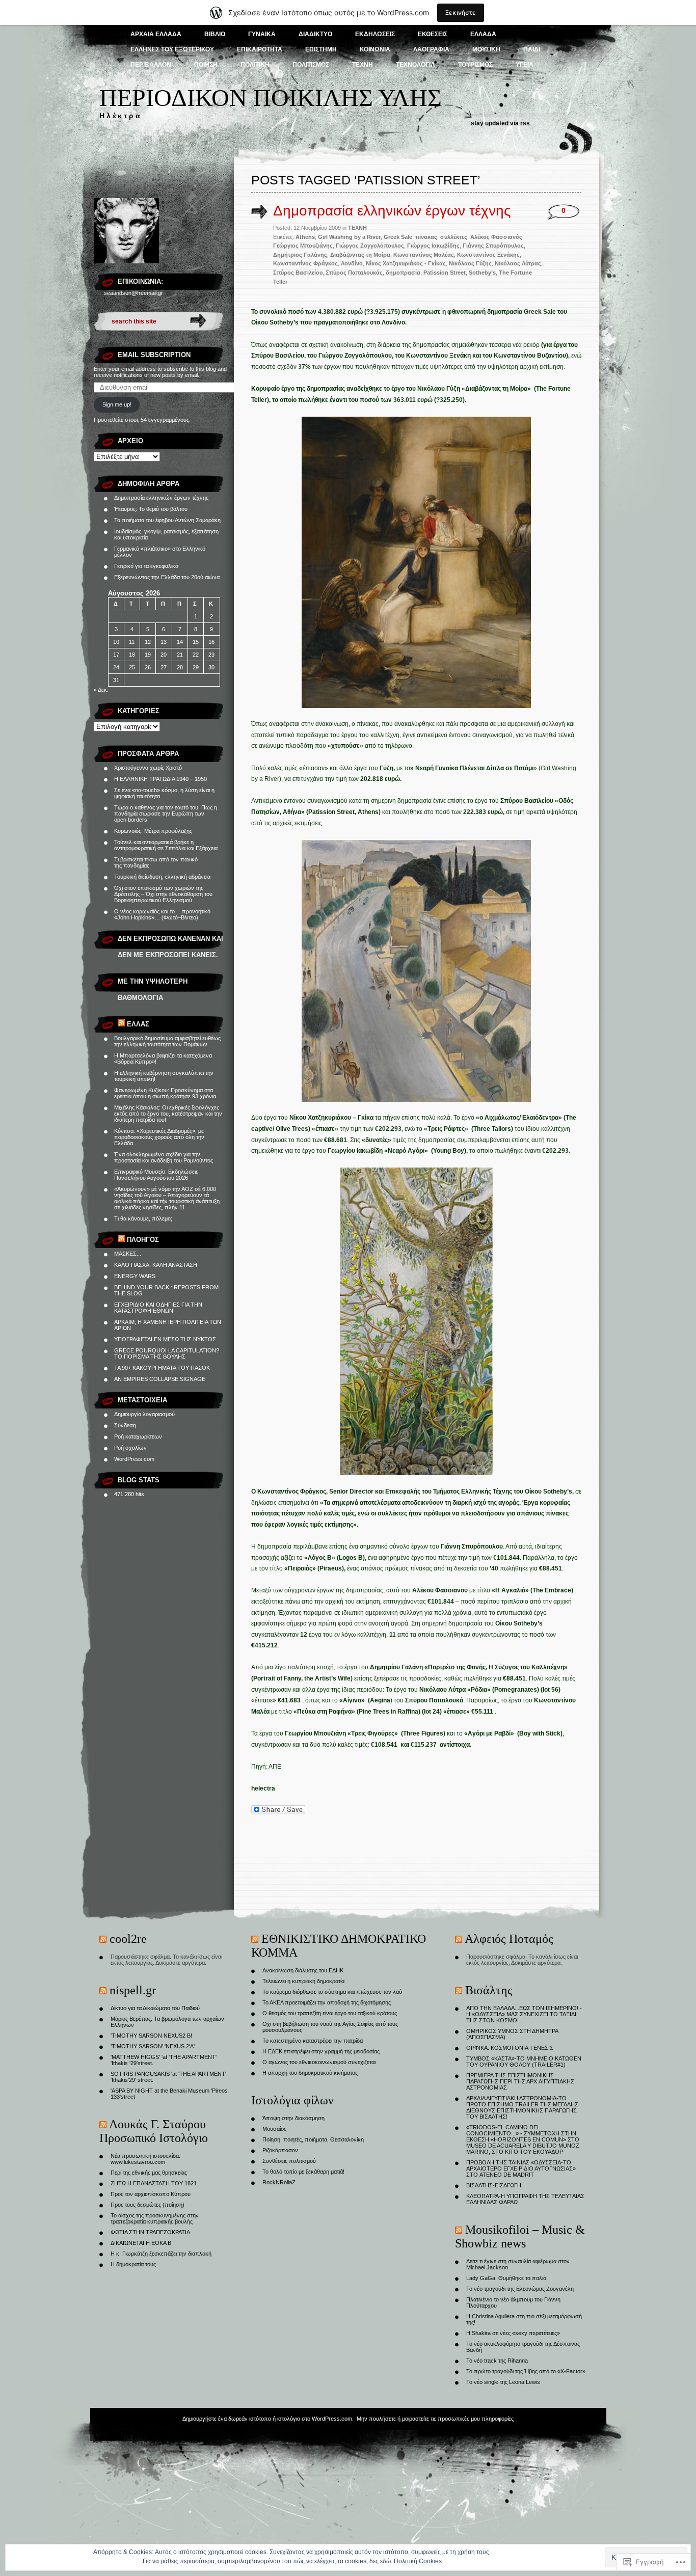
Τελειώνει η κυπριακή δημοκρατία (303, 1981)
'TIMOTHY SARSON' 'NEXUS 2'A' (153, 2046)
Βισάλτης (489, 1990)
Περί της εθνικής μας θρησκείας (149, 2173)
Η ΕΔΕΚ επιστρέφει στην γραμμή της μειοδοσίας (321, 2051)
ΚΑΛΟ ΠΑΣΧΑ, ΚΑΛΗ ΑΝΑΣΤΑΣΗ (156, 1265)
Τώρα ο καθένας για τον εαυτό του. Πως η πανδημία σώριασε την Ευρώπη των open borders (166, 814)
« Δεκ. (101, 690)
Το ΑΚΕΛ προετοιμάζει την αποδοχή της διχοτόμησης (327, 2002)
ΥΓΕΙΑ (525, 65)
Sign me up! (117, 404)
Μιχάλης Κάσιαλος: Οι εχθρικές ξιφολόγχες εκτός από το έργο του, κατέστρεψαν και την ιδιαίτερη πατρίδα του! (168, 1114)
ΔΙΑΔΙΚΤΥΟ (315, 34)
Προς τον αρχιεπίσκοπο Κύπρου (151, 2194)
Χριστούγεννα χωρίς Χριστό (148, 768)
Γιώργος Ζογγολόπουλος (370, 246)
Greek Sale (398, 237)
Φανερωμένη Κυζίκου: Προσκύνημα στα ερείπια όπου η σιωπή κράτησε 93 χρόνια (165, 1093)
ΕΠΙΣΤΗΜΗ (321, 49)
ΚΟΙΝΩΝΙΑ (375, 49)
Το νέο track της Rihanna (497, 2361)
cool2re (128, 1939)
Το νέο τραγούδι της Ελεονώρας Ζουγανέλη (520, 2289)
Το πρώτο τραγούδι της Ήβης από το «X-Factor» (526, 2371)
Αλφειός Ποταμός (509, 1939)
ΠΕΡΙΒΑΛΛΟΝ (151, 65)
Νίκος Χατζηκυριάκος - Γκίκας (406, 263)
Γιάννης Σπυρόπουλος (493, 246)
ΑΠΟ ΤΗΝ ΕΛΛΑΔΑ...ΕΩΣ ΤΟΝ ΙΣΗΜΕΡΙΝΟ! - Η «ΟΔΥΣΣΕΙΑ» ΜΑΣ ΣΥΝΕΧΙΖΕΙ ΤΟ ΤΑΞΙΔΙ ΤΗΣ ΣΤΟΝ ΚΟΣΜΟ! (524, 2014)
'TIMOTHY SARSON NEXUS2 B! (151, 2036)
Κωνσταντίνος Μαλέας (424, 255)
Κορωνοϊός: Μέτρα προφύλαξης (153, 831)
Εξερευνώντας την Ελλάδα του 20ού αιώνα (167, 577)
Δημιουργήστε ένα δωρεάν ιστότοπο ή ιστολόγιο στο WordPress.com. (268, 2419)
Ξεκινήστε (461, 12)
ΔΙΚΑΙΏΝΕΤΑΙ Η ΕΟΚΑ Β (141, 2243)
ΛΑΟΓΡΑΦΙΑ (431, 49)
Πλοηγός (143, 1240)
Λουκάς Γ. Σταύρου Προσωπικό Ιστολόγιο (154, 2131)
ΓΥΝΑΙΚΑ (262, 34)
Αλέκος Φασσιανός (496, 237)
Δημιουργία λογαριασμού (144, 1414)
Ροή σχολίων (130, 1448)
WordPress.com (134, 1459)
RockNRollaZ (279, 2182)
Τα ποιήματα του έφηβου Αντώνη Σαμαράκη (167, 520)
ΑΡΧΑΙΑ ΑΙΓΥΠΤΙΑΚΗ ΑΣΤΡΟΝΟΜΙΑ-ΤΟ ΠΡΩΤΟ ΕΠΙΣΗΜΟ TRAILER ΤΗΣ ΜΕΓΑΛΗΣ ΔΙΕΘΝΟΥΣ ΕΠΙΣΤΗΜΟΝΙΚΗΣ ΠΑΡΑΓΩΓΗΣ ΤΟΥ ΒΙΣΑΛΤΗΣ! (522, 2107)
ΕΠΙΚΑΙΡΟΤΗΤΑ (260, 49)
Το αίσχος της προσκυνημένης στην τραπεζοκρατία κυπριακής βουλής (155, 2218)
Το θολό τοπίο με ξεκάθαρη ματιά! (303, 2172)
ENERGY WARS (135, 1276)
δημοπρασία (403, 273)
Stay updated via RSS (500, 123)
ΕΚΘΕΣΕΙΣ (433, 34)
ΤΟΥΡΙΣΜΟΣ (475, 65)
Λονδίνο (352, 263)
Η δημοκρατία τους (133, 2264)
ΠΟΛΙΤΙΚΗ (255, 65)
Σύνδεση (125, 1425)
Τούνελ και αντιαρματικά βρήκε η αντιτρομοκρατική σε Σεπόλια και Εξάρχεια (166, 845)
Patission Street (445, 273)
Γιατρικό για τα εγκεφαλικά (146, 566)
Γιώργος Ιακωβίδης (433, 246)
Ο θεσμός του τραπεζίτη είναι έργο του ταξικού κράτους (330, 2013)
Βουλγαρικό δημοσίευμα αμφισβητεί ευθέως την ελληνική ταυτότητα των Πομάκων (167, 1041)
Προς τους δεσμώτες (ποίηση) (148, 2205)
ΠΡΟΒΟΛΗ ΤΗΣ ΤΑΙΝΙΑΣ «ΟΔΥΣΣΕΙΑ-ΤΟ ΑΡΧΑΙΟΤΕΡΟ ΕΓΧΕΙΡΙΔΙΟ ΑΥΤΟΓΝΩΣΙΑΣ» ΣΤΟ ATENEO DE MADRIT (521, 2168)
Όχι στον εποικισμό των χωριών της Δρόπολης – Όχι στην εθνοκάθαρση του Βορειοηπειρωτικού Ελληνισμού (163, 894)
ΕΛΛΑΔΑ (483, 34)
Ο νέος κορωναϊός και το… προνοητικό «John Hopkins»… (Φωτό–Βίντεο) (162, 914)
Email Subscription (154, 355)
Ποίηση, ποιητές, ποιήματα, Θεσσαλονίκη (313, 2139)
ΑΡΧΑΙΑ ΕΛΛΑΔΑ (156, 34)
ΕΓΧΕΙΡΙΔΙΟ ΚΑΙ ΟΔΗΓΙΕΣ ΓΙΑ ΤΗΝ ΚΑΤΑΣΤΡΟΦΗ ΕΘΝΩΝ (158, 1308)
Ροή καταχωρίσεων (138, 1436)
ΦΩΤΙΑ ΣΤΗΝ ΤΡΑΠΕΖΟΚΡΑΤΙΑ (150, 2232)
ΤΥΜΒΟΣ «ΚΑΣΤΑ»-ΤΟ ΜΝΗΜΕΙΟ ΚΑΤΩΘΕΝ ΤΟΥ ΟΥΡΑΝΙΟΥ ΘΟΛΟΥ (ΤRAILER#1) (524, 2062)
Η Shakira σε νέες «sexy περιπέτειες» (513, 2333)
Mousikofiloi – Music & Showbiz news (520, 2236)
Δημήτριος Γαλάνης (300, 255)
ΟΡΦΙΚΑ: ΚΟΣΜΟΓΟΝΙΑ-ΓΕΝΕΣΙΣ (510, 2048)
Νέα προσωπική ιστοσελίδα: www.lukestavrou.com (145, 2159)
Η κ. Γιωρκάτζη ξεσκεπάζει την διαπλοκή (161, 2254)
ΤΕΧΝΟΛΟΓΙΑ (416, 65)
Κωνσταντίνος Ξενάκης (488, 255)
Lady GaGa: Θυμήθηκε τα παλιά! (507, 2278)
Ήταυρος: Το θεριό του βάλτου (151, 509)
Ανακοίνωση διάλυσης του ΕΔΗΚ (303, 1970)
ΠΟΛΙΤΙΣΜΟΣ (311, 65)
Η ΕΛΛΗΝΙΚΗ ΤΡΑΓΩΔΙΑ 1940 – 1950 (160, 779)
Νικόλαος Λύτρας (518, 263)
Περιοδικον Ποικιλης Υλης (271, 98)
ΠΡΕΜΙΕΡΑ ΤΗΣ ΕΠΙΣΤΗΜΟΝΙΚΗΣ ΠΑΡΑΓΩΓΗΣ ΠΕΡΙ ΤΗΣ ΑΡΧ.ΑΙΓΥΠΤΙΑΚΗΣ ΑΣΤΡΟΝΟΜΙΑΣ (520, 2081)
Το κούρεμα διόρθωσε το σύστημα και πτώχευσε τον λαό (332, 1992)
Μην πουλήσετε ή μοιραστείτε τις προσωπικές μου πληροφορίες (435, 2419)
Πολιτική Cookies (418, 2561)
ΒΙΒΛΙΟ (215, 34)
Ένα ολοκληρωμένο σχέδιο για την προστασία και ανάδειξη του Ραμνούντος (164, 1157)
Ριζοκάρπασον (280, 2150)
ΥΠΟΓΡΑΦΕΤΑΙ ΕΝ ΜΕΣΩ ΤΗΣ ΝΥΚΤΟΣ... (167, 1339)
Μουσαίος (274, 2129)
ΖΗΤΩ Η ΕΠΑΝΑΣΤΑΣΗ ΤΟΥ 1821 (154, 2183)
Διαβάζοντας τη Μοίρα (360, 255)
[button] (416, 562)
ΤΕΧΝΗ (363, 65)
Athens (305, 237)
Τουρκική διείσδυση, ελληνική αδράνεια (162, 877)
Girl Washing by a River (349, 237)
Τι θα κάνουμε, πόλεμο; (143, 1218)
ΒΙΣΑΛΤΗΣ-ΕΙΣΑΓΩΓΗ (494, 2185)
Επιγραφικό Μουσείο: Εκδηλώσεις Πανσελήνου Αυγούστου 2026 (156, 1175)
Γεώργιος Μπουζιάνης (303, 246)
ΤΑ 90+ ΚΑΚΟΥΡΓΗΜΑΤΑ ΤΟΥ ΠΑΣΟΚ (162, 1368)
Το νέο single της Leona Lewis (503, 2382)
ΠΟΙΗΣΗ (206, 65)
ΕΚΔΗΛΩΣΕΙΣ (375, 34)
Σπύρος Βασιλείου (298, 273)
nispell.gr (133, 1990)
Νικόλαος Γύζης (470, 263)
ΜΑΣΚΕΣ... (128, 1254)
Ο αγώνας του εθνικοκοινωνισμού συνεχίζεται (319, 2062)
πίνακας (426, 237)
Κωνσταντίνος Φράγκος (305, 263)
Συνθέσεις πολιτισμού (289, 2161)
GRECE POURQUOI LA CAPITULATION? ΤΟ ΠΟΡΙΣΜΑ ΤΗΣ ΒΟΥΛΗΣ (167, 1353)
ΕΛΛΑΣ (138, 1024)
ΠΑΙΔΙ (532, 49)
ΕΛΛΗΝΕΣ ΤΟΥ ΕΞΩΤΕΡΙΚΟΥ (172, 49)
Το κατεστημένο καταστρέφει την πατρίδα (313, 2041)
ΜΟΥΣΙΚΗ (486, 49)
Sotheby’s (482, 273)
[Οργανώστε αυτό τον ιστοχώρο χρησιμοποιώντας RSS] (121, 1024)
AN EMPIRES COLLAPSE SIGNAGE (160, 1379)
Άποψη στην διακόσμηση (293, 2118)
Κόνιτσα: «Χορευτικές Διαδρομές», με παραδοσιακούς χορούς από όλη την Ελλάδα (159, 1137)
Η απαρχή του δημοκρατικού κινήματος (310, 2073)
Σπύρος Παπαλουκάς (354, 273)
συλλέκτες (454, 237)
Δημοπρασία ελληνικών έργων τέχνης (161, 498)
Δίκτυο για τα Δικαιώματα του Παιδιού (155, 2008)
